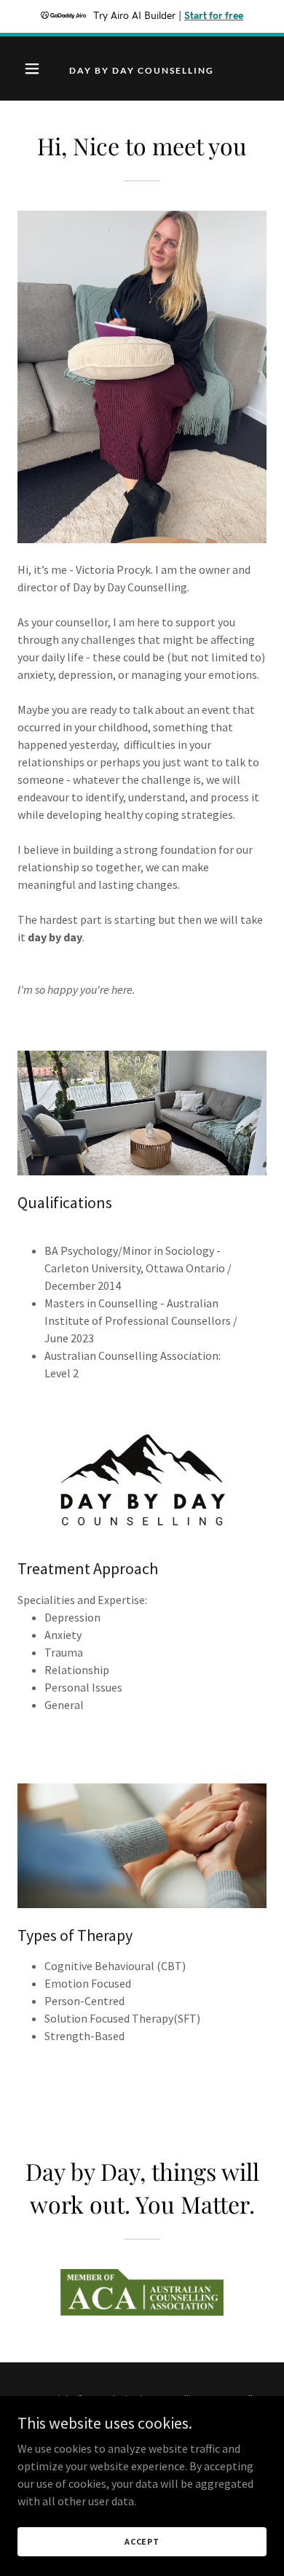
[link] (142, 69)
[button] (36, 69)
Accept (142, 2541)
